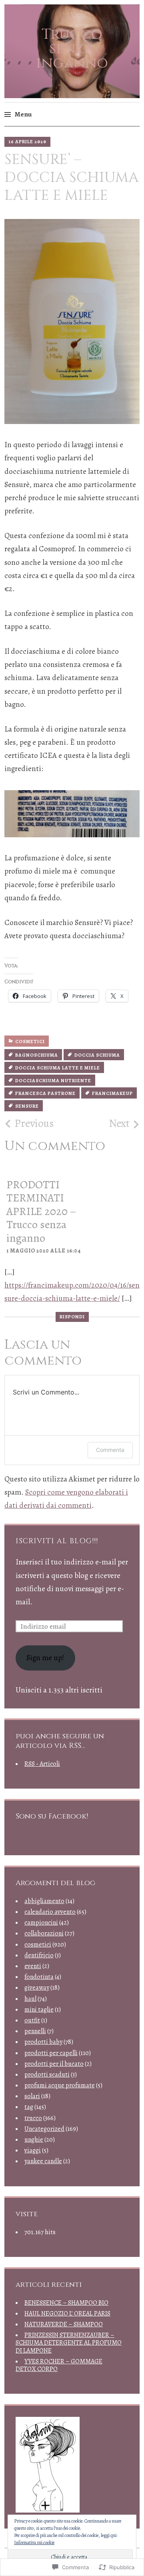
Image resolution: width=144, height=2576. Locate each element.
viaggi (33, 2150)
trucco (33, 2118)
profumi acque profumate (60, 2085)
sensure (27, 1106)
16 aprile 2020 (27, 142)
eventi (33, 1966)
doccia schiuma (97, 1055)
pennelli (35, 2031)
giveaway (37, 1988)
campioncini (41, 1923)
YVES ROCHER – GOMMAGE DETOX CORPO (59, 2365)
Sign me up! (45, 1658)
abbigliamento (44, 1901)
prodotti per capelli (51, 2053)
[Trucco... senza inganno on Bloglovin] (48, 2510)
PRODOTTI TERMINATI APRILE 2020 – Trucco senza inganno (41, 1211)
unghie (34, 2140)
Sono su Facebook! (52, 1816)
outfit (32, 2020)
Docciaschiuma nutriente (53, 1081)
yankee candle (43, 2161)
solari (32, 2096)
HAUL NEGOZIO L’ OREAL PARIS (67, 2314)
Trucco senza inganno (72, 49)
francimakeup (112, 1093)
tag (29, 2107)
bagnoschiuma (37, 1055)
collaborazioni (44, 1933)
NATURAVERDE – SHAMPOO (64, 2324)
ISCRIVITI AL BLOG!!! (57, 1541)
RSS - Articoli (42, 1764)
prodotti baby (43, 2042)
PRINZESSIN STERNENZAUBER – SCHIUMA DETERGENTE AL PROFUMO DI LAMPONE (69, 2343)
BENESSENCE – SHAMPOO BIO (66, 2303)
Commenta (110, 1450)
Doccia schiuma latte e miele (58, 1068)
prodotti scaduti (47, 2075)
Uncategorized (44, 2129)
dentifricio (39, 1955)
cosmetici (30, 1041)
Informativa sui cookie (34, 2542)
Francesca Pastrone (45, 1093)
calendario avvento (50, 1912)
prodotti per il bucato (54, 2064)
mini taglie (39, 2010)
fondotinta (39, 1977)
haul (30, 1999)
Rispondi (72, 1317)
